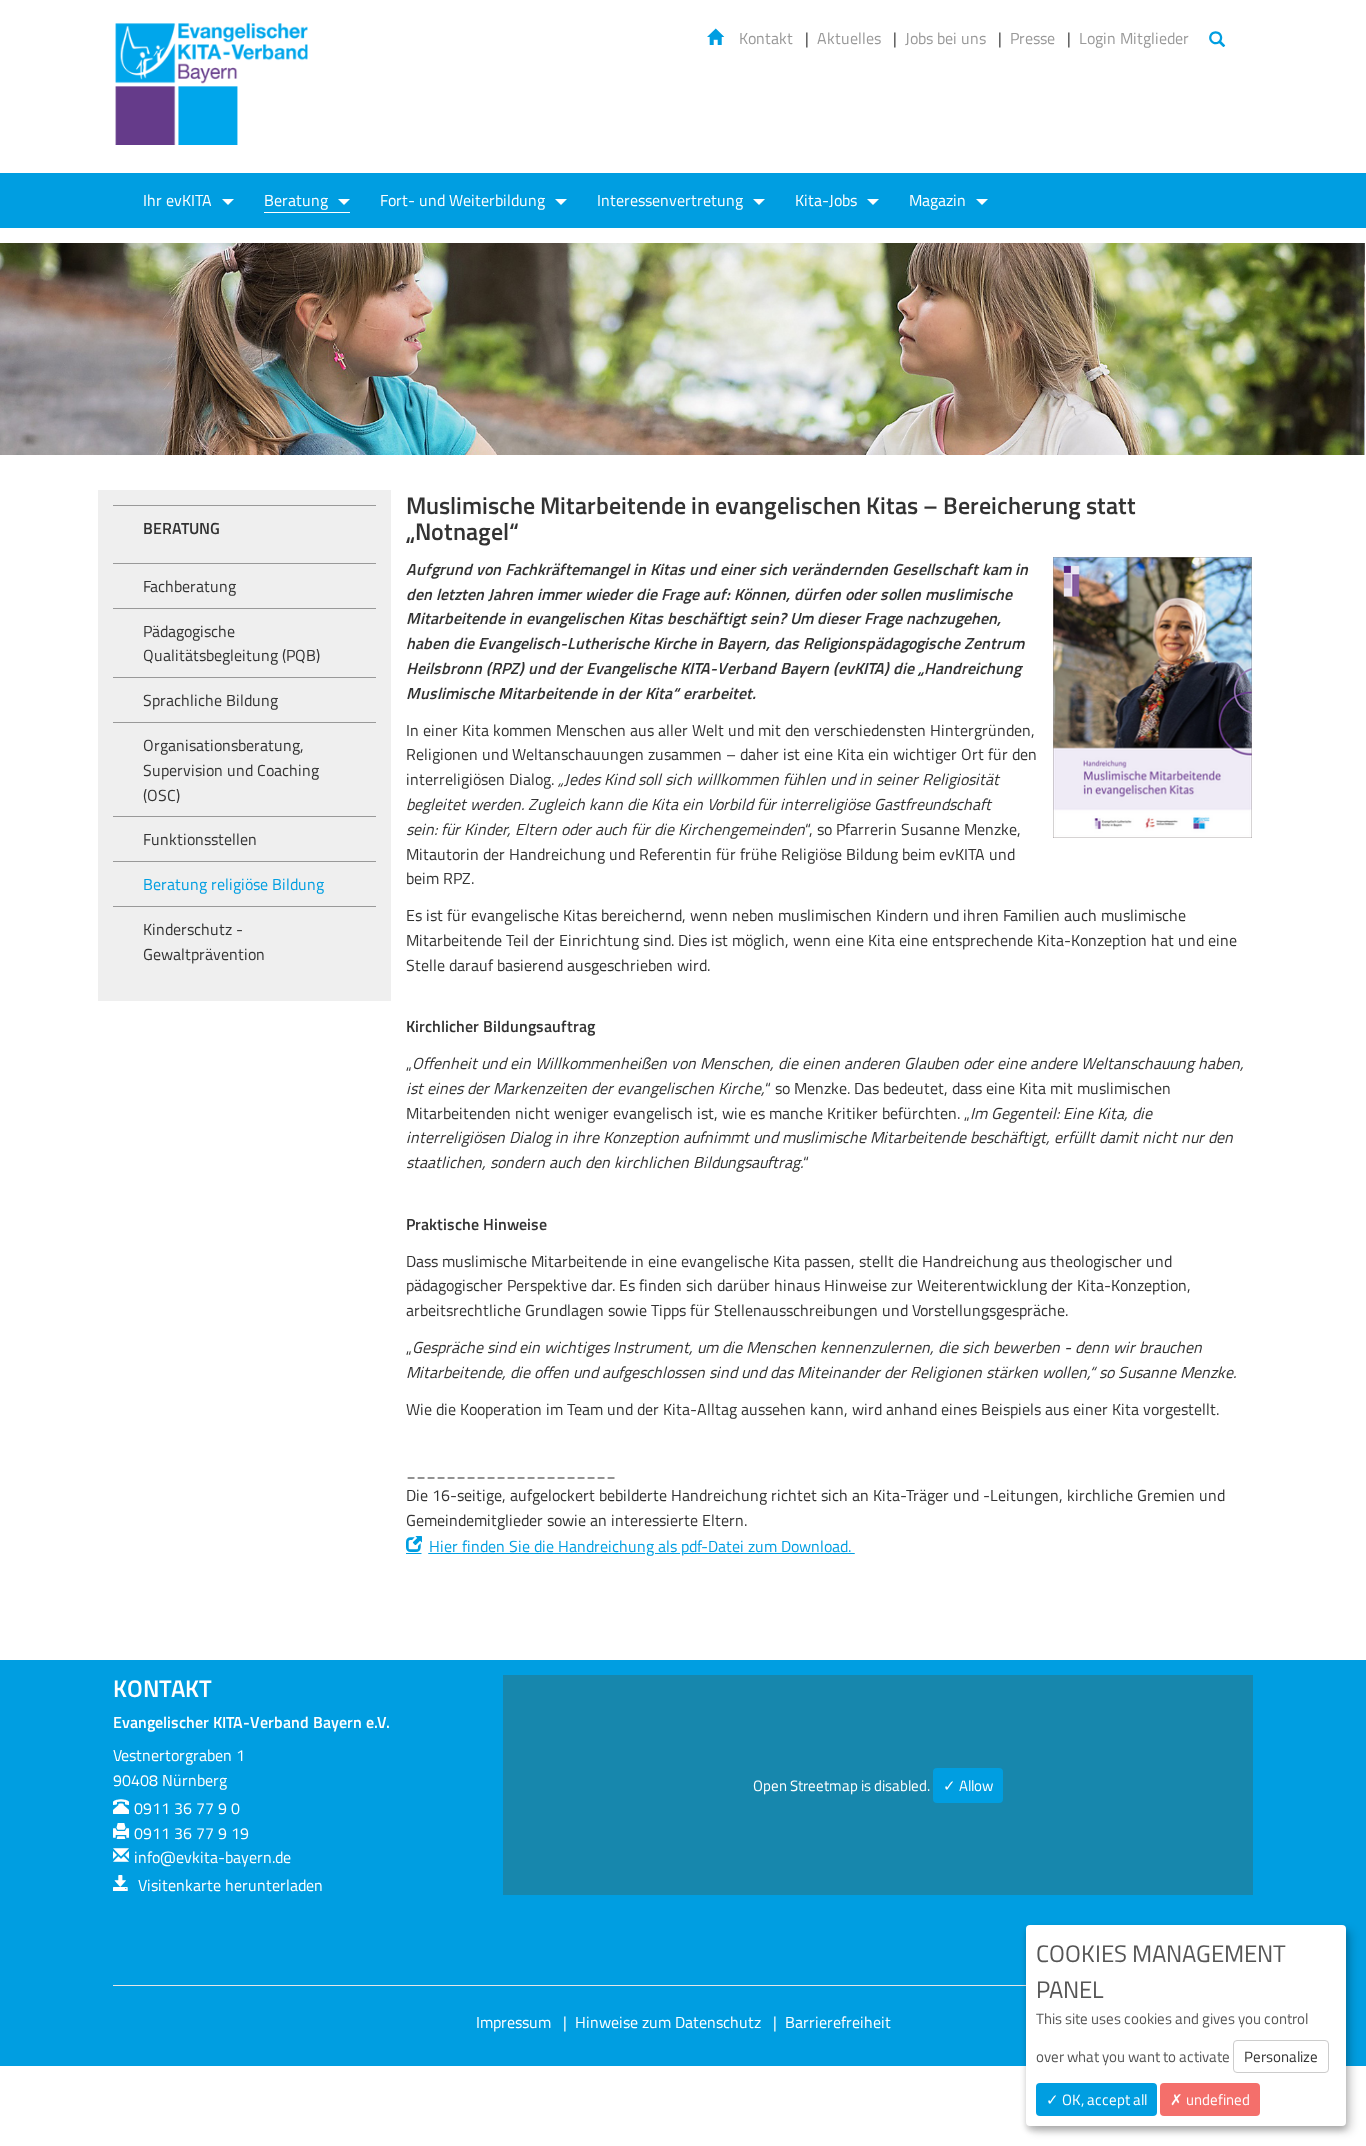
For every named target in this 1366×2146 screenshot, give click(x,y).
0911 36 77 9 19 (191, 1833)
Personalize (1281, 2056)
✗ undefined (1210, 2099)
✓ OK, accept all (1096, 2099)
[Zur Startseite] (213, 96)
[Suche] (1217, 40)
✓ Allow (968, 1785)
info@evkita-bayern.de (212, 1857)
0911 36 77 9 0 (187, 1808)
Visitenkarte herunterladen (228, 1885)
